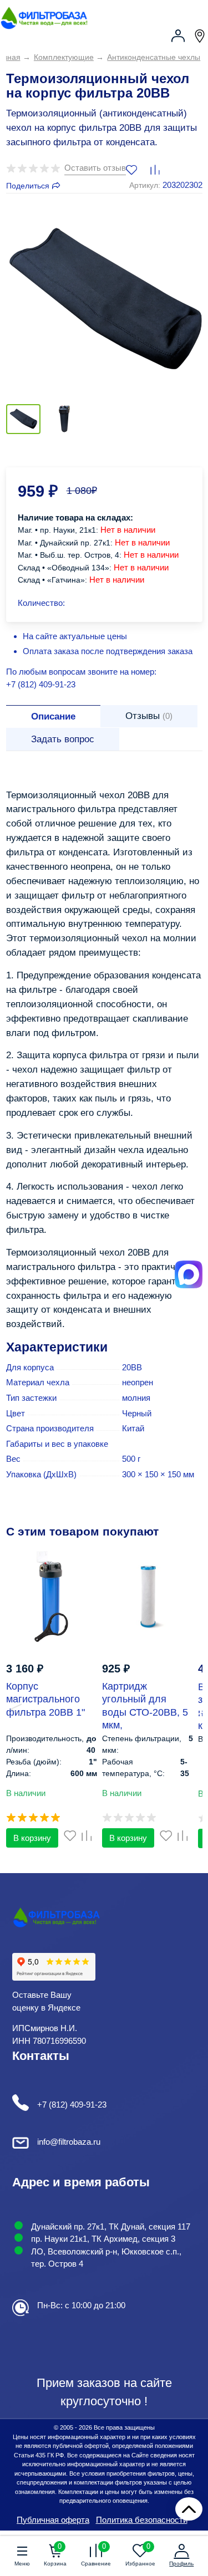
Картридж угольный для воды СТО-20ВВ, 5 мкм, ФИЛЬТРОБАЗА (145, 1712)
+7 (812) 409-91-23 (41, 684)
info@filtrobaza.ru (69, 2142)
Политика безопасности (142, 2520)
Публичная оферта (53, 2520)
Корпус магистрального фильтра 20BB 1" (45, 1699)
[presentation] (10, 1698)
